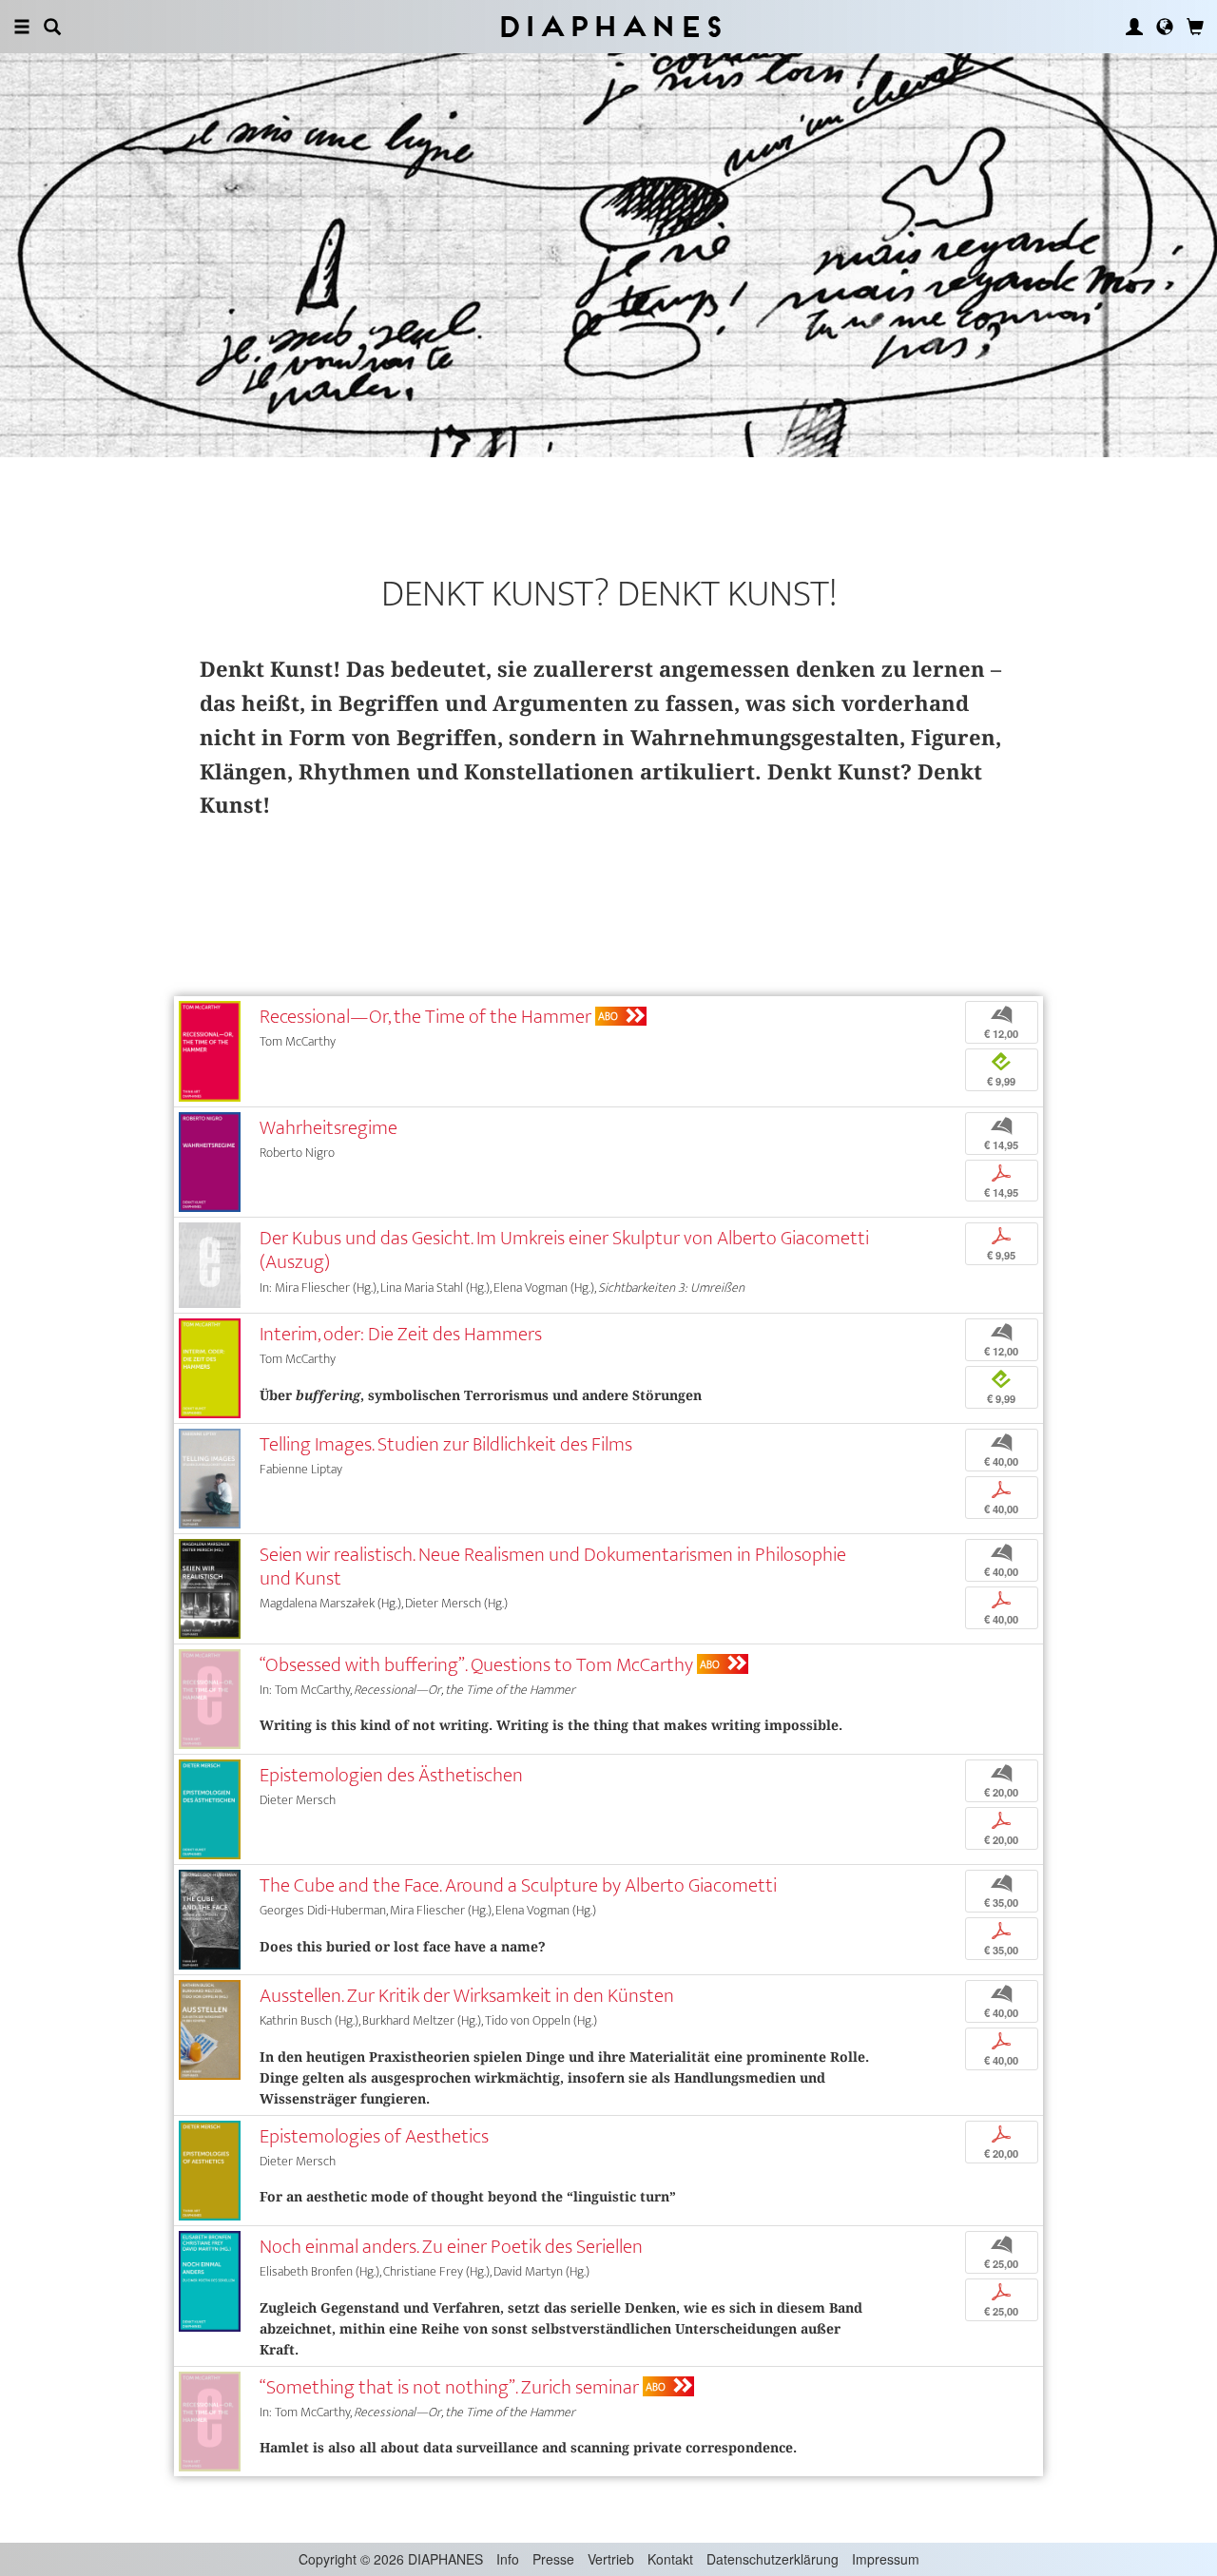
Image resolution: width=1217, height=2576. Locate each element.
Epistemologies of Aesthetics (374, 2136)
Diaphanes (609, 26)
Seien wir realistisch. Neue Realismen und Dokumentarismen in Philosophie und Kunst (553, 1567)
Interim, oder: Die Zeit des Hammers (401, 1334)
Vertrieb (611, 2559)
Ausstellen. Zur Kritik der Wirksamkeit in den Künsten (467, 1996)
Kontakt (670, 2559)
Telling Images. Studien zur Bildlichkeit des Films (446, 1444)
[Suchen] (52, 27)
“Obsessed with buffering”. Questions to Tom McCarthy (476, 1665)
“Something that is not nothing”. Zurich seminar (449, 2387)
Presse (553, 2559)
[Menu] (22, 27)
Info (508, 2559)
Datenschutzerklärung (773, 2559)
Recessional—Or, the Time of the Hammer (425, 1017)
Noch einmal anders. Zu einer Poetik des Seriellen (451, 2247)
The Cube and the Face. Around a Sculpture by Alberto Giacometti (518, 1885)
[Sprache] (1165, 27)
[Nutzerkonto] (1134, 27)
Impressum (886, 2559)
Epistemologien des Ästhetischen (391, 1775)
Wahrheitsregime (328, 1128)
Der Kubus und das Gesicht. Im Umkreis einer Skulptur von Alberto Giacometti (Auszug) (564, 1250)
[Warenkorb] (1195, 27)
